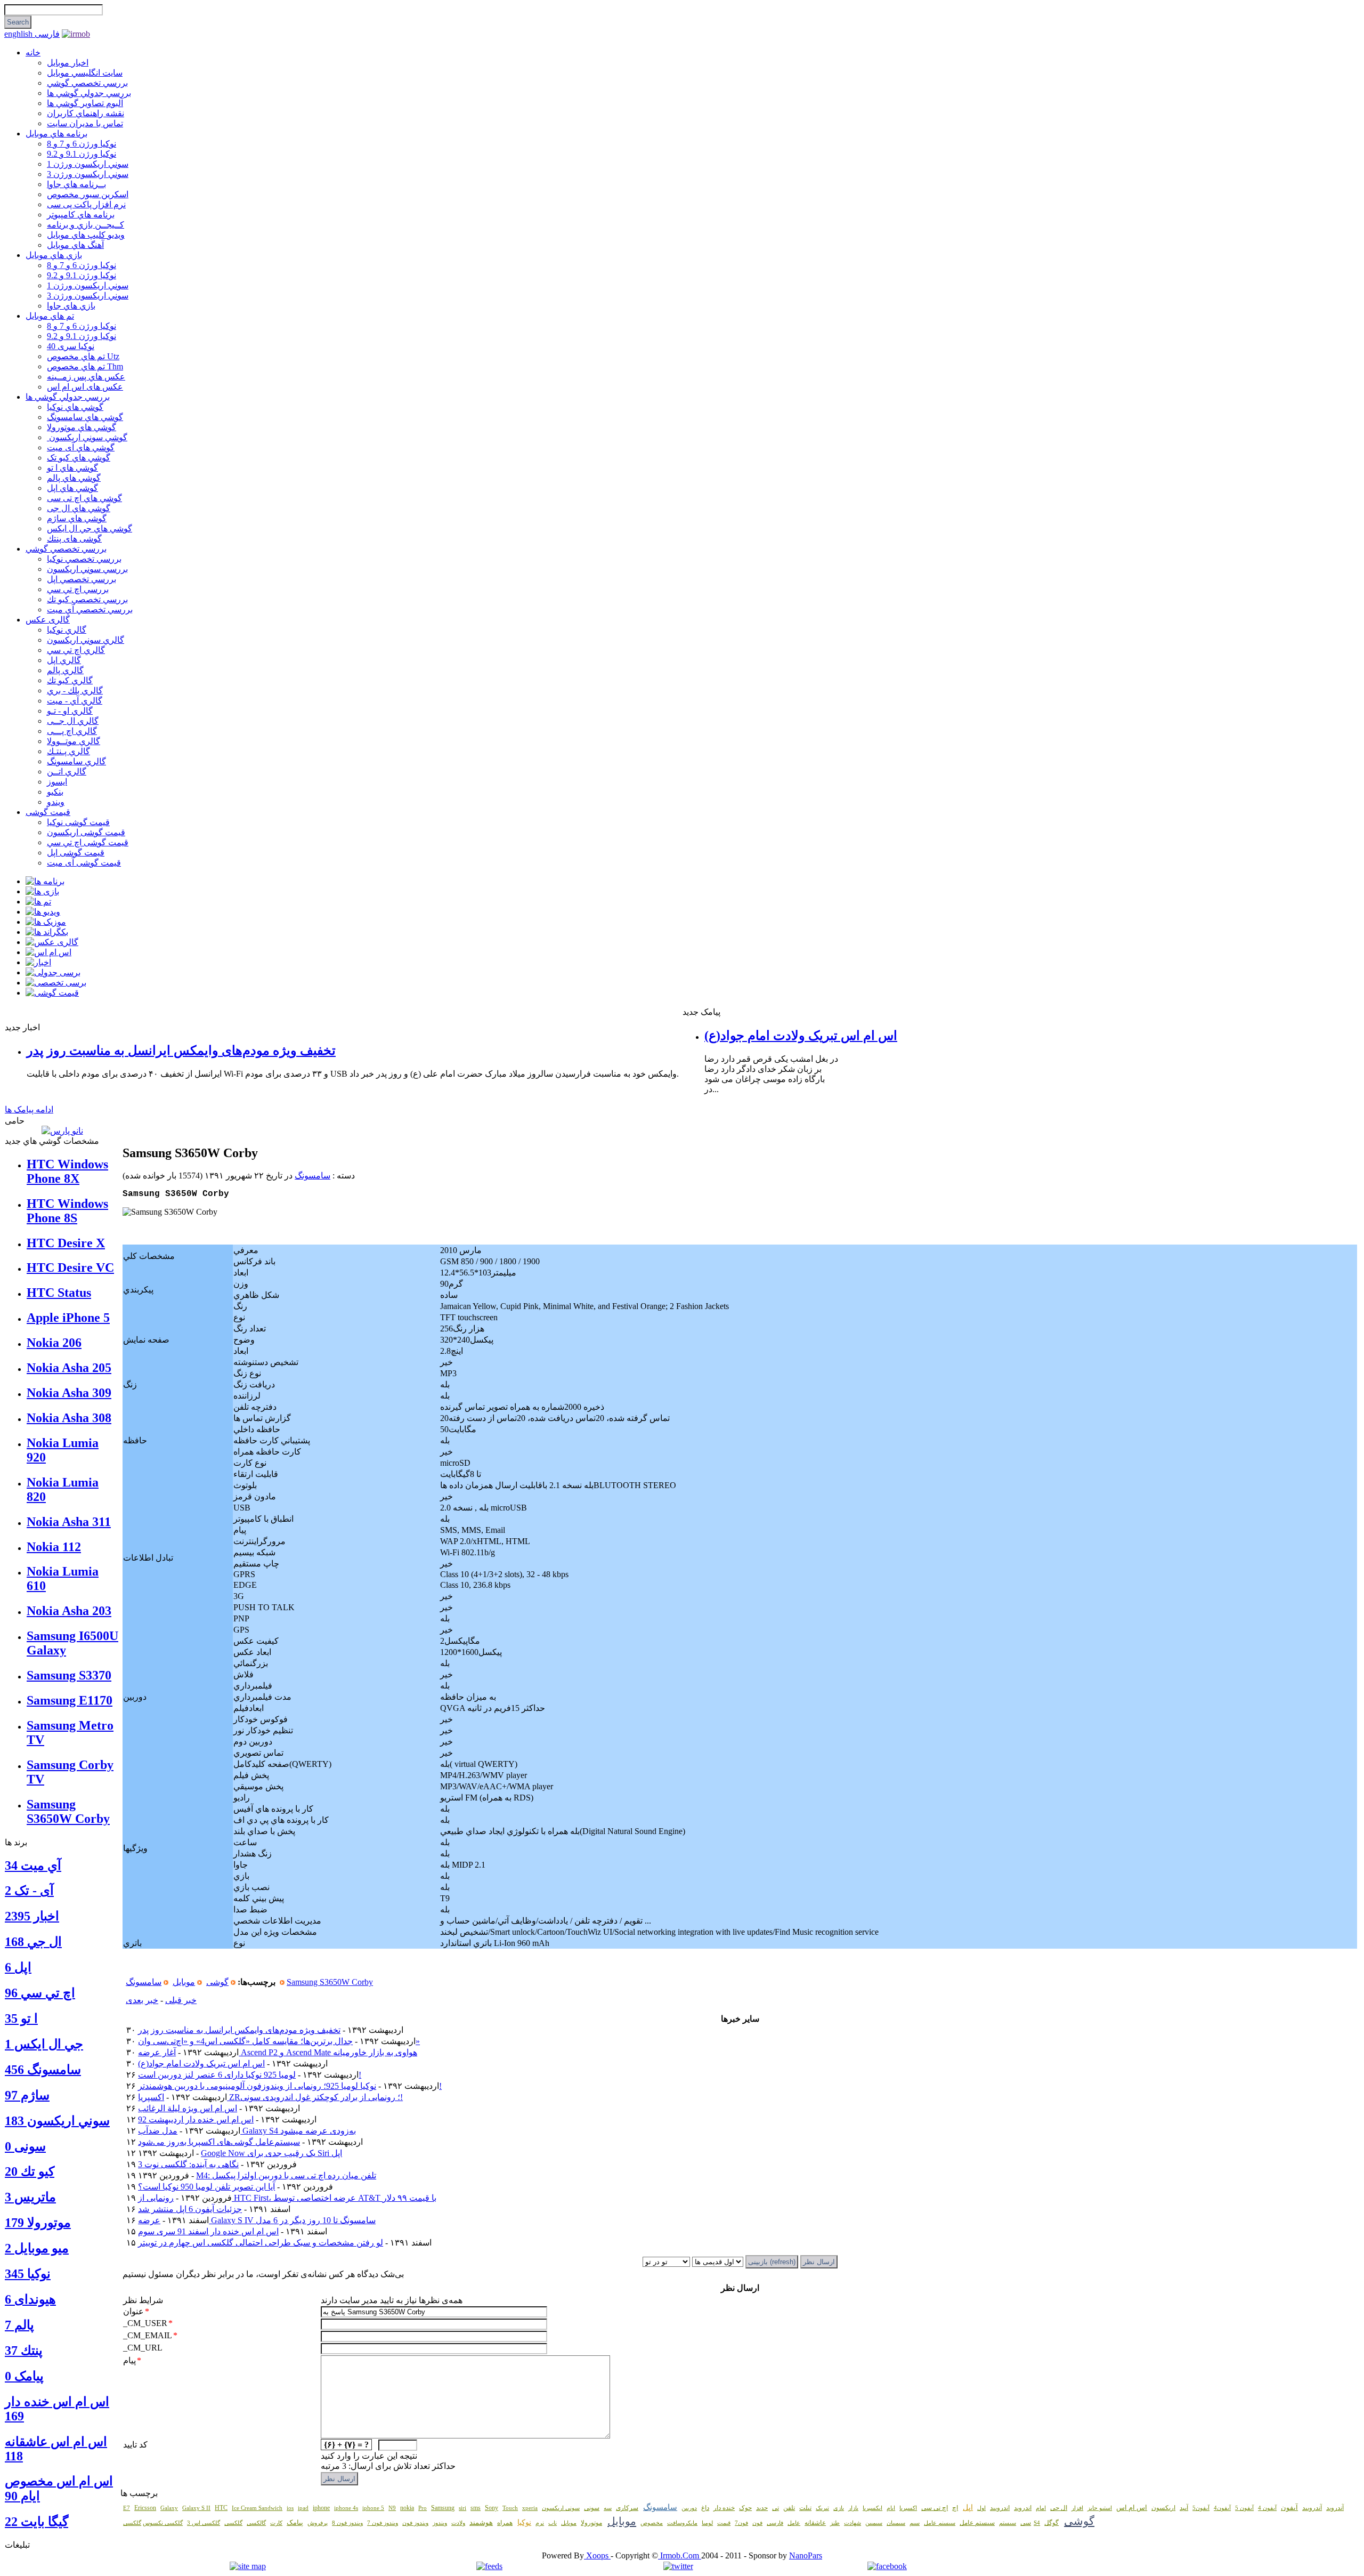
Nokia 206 (54, 1343)
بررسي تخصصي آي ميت (90, 609)
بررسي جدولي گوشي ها (89, 93)
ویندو (56, 802)
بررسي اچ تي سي (78, 589)
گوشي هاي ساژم (77, 518)
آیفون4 (1222, 2508)
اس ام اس (1132, 2508)
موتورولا (591, 2523)
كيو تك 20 (30, 2171)
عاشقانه (815, 2523)
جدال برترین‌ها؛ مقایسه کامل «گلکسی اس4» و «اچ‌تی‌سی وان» (279, 2041)
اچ (955, 2508)
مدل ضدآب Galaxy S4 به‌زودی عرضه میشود (247, 2131)
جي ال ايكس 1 (44, 2044)
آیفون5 (1201, 2508)
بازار (853, 2508)
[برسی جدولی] (53, 972)
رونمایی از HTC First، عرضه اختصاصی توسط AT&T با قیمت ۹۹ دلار (287, 2198)
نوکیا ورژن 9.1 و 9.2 (82, 154)
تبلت (805, 2508)
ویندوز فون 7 (383, 2523)
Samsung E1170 (70, 1700)
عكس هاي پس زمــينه (86, 377)
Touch (510, 2508)
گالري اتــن (67, 772)
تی (776, 2508)
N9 (392, 2508)
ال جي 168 (33, 1942)
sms (476, 2508)
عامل (794, 2523)
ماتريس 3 (30, 2197)
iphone (321, 2508)
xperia (530, 2508)
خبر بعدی (142, 2000)
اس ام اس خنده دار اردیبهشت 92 (196, 2119)
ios (290, 2508)
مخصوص (652, 2523)
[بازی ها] (42, 891)
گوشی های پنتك (74, 539)
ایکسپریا (872, 2508)
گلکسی (233, 2523)
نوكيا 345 (28, 2274)
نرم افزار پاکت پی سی (86, 204)
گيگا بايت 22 (36, 2522)
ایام (891, 2508)
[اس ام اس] (48, 952)
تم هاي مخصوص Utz (83, 356)
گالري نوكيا (67, 630)
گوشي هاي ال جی (79, 508)
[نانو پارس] (62, 1131)
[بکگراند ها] (47, 932)
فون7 (741, 2523)
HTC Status (59, 1293)
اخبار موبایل (68, 63)
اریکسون (1163, 2508)
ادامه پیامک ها (29, 1109)
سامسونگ (312, 1176)
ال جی (1059, 2508)
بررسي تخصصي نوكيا (84, 559)
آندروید (1335, 2508)
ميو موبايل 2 (37, 2248)
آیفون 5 (1244, 2508)
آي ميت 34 (33, 1866)
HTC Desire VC (70, 1267)
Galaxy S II (196, 2508)
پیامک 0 (24, 2376)
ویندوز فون (415, 2523)
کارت (276, 2523)
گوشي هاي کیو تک (79, 458)
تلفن (789, 2508)
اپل (968, 2508)
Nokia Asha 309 (69, 1393)
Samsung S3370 (69, 1675)
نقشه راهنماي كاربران (86, 113)
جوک (745, 2508)
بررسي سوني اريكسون (87, 569)
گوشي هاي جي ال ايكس (90, 528)
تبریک (822, 2508)
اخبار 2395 (32, 1916)
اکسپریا (908, 2508)
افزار (1077, 2508)
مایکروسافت (682, 2523)
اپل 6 (18, 1967)
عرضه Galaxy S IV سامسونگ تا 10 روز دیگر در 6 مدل (257, 2220)
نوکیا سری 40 (71, 346)
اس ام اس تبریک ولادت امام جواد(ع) (801, 1036)
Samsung (443, 2508)
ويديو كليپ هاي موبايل (86, 235)
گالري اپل (64, 660)
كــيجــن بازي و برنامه (86, 225)
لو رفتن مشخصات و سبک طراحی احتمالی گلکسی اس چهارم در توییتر (261, 2243)
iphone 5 (373, 2508)
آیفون (1289, 2508)
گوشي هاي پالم (74, 478)
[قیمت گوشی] (52, 993)
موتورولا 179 (38, 2223)
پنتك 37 (24, 2351)
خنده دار (724, 2508)
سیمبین (874, 2523)
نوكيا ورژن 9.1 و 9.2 (82, 275)
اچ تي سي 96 (40, 1993)
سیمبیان (896, 2523)
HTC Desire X (66, 1243)
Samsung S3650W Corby (68, 1811)
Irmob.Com (680, 2555)
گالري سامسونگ (76, 761)
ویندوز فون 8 (347, 2523)
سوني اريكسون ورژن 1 (88, 164)
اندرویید (1000, 2508)
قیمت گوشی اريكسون (86, 832)
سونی (592, 2508)
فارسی (47, 34)
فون (757, 2523)
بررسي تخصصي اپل (82, 579)
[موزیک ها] (46, 922)
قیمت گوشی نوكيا (78, 822)
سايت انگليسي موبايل (85, 73)
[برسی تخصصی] (56, 983)
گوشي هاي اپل (72, 488)
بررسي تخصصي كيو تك (87, 599)
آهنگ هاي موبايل (75, 245)
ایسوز (57, 782)
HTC (221, 2508)
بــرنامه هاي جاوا (76, 184)
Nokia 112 (54, 1547)
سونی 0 (25, 2146)
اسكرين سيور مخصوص (88, 194)
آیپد (1184, 2508)
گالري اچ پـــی (72, 731)
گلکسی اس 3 (204, 2523)
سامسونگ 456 (43, 2070)
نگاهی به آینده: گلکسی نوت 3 (188, 2164)
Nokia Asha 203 (69, 1611)
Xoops (597, 2555)
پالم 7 (19, 2325)
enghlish (19, 34)
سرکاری (627, 2508)
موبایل (184, 1982)
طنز (835, 2523)
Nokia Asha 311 (69, 1522)
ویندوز (440, 2523)
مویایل (569, 2523)
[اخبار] (38, 962)
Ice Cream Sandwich (257, 2508)
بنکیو (55, 792)
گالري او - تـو (70, 711)
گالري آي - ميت (75, 701)
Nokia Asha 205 (69, 1368)
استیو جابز (1100, 2508)
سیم (915, 2523)
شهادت (852, 2523)
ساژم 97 (27, 2095)
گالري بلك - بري (75, 691)
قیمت (724, 2523)
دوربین (689, 2508)
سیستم (1008, 2523)
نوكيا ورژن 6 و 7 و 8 (82, 265)
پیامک (295, 2522)
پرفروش (318, 2523)
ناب (553, 2523)
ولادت (458, 2523)
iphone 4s (346, 2508)
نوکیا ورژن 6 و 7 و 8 (82, 144)
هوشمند (481, 2522)
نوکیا (524, 2522)
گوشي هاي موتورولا (82, 427)
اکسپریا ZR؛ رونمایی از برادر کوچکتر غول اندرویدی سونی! (270, 2097)
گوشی (217, 1982)
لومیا (707, 2523)
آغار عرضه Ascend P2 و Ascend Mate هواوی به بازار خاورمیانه (278, 2052)
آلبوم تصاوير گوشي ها (85, 103)
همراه (505, 2523)
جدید (762, 2508)
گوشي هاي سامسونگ (85, 417)
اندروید (1023, 2508)
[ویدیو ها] (43, 912)
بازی (839, 2508)
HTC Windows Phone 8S (67, 1211)
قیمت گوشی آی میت (84, 863)
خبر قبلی (181, 2000)
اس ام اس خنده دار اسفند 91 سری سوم (208, 2231)
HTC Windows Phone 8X (67, 1171)
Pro (423, 2508)
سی (1026, 2523)
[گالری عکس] (52, 942)
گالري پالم (65, 670)
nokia (407, 2508)
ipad (303, 2508)
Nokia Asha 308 (69, 1418)
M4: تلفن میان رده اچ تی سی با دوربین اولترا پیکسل (286, 2175)
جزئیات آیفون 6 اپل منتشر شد (190, 2209)
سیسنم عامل (940, 2523)
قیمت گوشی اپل (76, 853)
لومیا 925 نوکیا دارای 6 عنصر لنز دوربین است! (250, 2075)
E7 (127, 2508)
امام (1041, 2508)
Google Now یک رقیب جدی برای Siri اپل (271, 2153)
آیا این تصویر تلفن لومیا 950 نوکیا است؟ (206, 2187)
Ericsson (145, 2508)
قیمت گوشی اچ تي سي (88, 842)
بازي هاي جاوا (71, 306)
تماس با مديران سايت (85, 123)
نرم (540, 2523)
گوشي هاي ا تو (72, 468)
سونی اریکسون (561, 2508)
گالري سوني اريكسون (86, 640)
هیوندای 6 (30, 2299)
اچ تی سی (935, 2508)
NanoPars (806, 2555)
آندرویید (1312, 2508)
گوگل (1052, 2523)
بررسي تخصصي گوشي (87, 83)
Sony (492, 2508)
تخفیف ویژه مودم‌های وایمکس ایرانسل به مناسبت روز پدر (181, 1051)
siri (462, 2508)
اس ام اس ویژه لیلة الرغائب (188, 2108)
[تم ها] (38, 902)
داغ (705, 2508)
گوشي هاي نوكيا (75, 407)
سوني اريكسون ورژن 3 (88, 174)
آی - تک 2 (29, 1891)
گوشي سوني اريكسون (87, 437)
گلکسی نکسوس (163, 2523)
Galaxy (169, 2508)
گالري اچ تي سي (76, 650)
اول (981, 2508)
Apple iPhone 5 (68, 1318)
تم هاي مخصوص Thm (85, 366)
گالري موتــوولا (74, 741)
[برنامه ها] (45, 881)
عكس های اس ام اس (85, 387)
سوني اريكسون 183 (57, 2121)
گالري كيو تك (70, 680)
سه (608, 2508)
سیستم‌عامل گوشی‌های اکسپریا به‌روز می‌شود (219, 2142)
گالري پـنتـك (68, 751)
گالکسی (256, 2523)
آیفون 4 (1267, 2508)
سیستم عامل (977, 2523)
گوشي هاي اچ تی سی (84, 498)
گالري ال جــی (73, 721)
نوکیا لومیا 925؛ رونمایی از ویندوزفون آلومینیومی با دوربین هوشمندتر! (290, 2086)
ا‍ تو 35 (21, 2018)
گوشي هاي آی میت (81, 447)
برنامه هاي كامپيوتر (81, 215)
